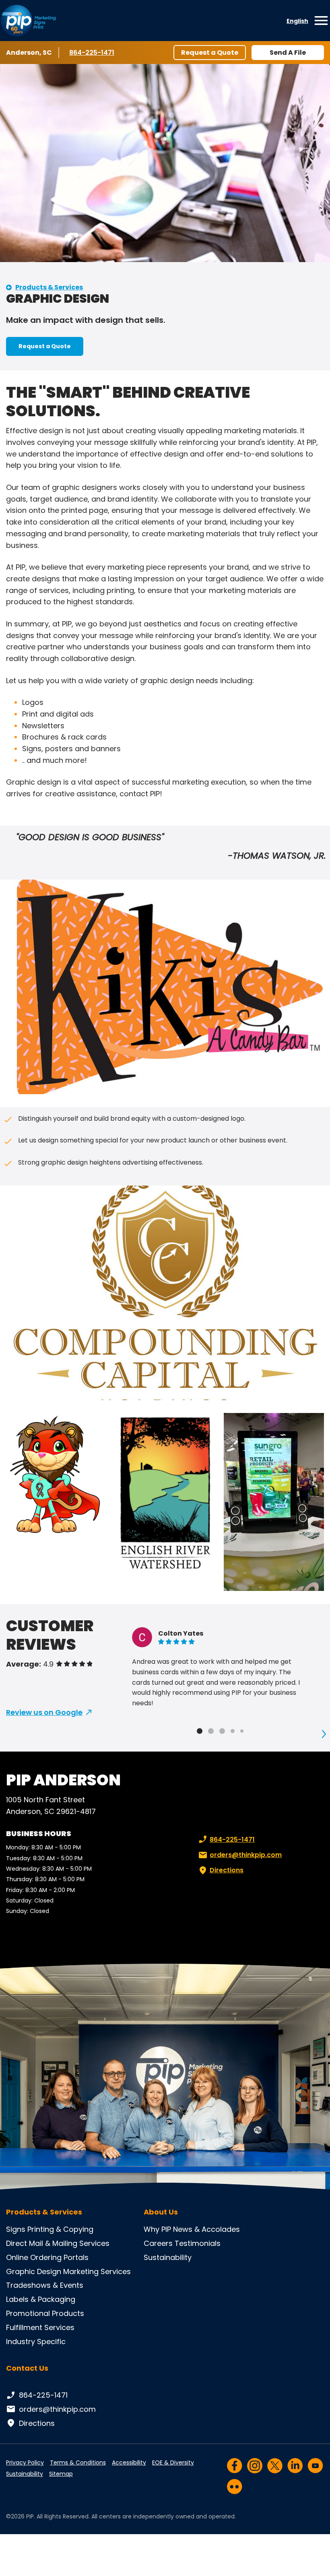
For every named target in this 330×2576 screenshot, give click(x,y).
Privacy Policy (25, 2462)
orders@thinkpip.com (246, 1855)
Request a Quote (210, 53)
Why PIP (157, 2229)
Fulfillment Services (40, 2327)
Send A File (288, 53)
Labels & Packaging (41, 2299)
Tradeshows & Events (45, 2285)
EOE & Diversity (173, 2462)
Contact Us (27, 2368)
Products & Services (49, 287)
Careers (158, 2243)
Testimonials (198, 2243)
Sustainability (168, 2257)
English (297, 21)
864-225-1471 (93, 53)
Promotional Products (45, 2313)
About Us (161, 2212)
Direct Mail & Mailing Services (58, 2243)
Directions (227, 1870)
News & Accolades (206, 2229)
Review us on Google (44, 1712)
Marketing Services (97, 2271)
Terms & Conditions (78, 2462)
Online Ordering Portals (47, 2257)
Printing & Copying (60, 2229)
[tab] (200, 1731)
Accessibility (129, 2462)
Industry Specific (36, 2342)
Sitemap (61, 2474)
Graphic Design (34, 2271)
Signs (16, 2229)
